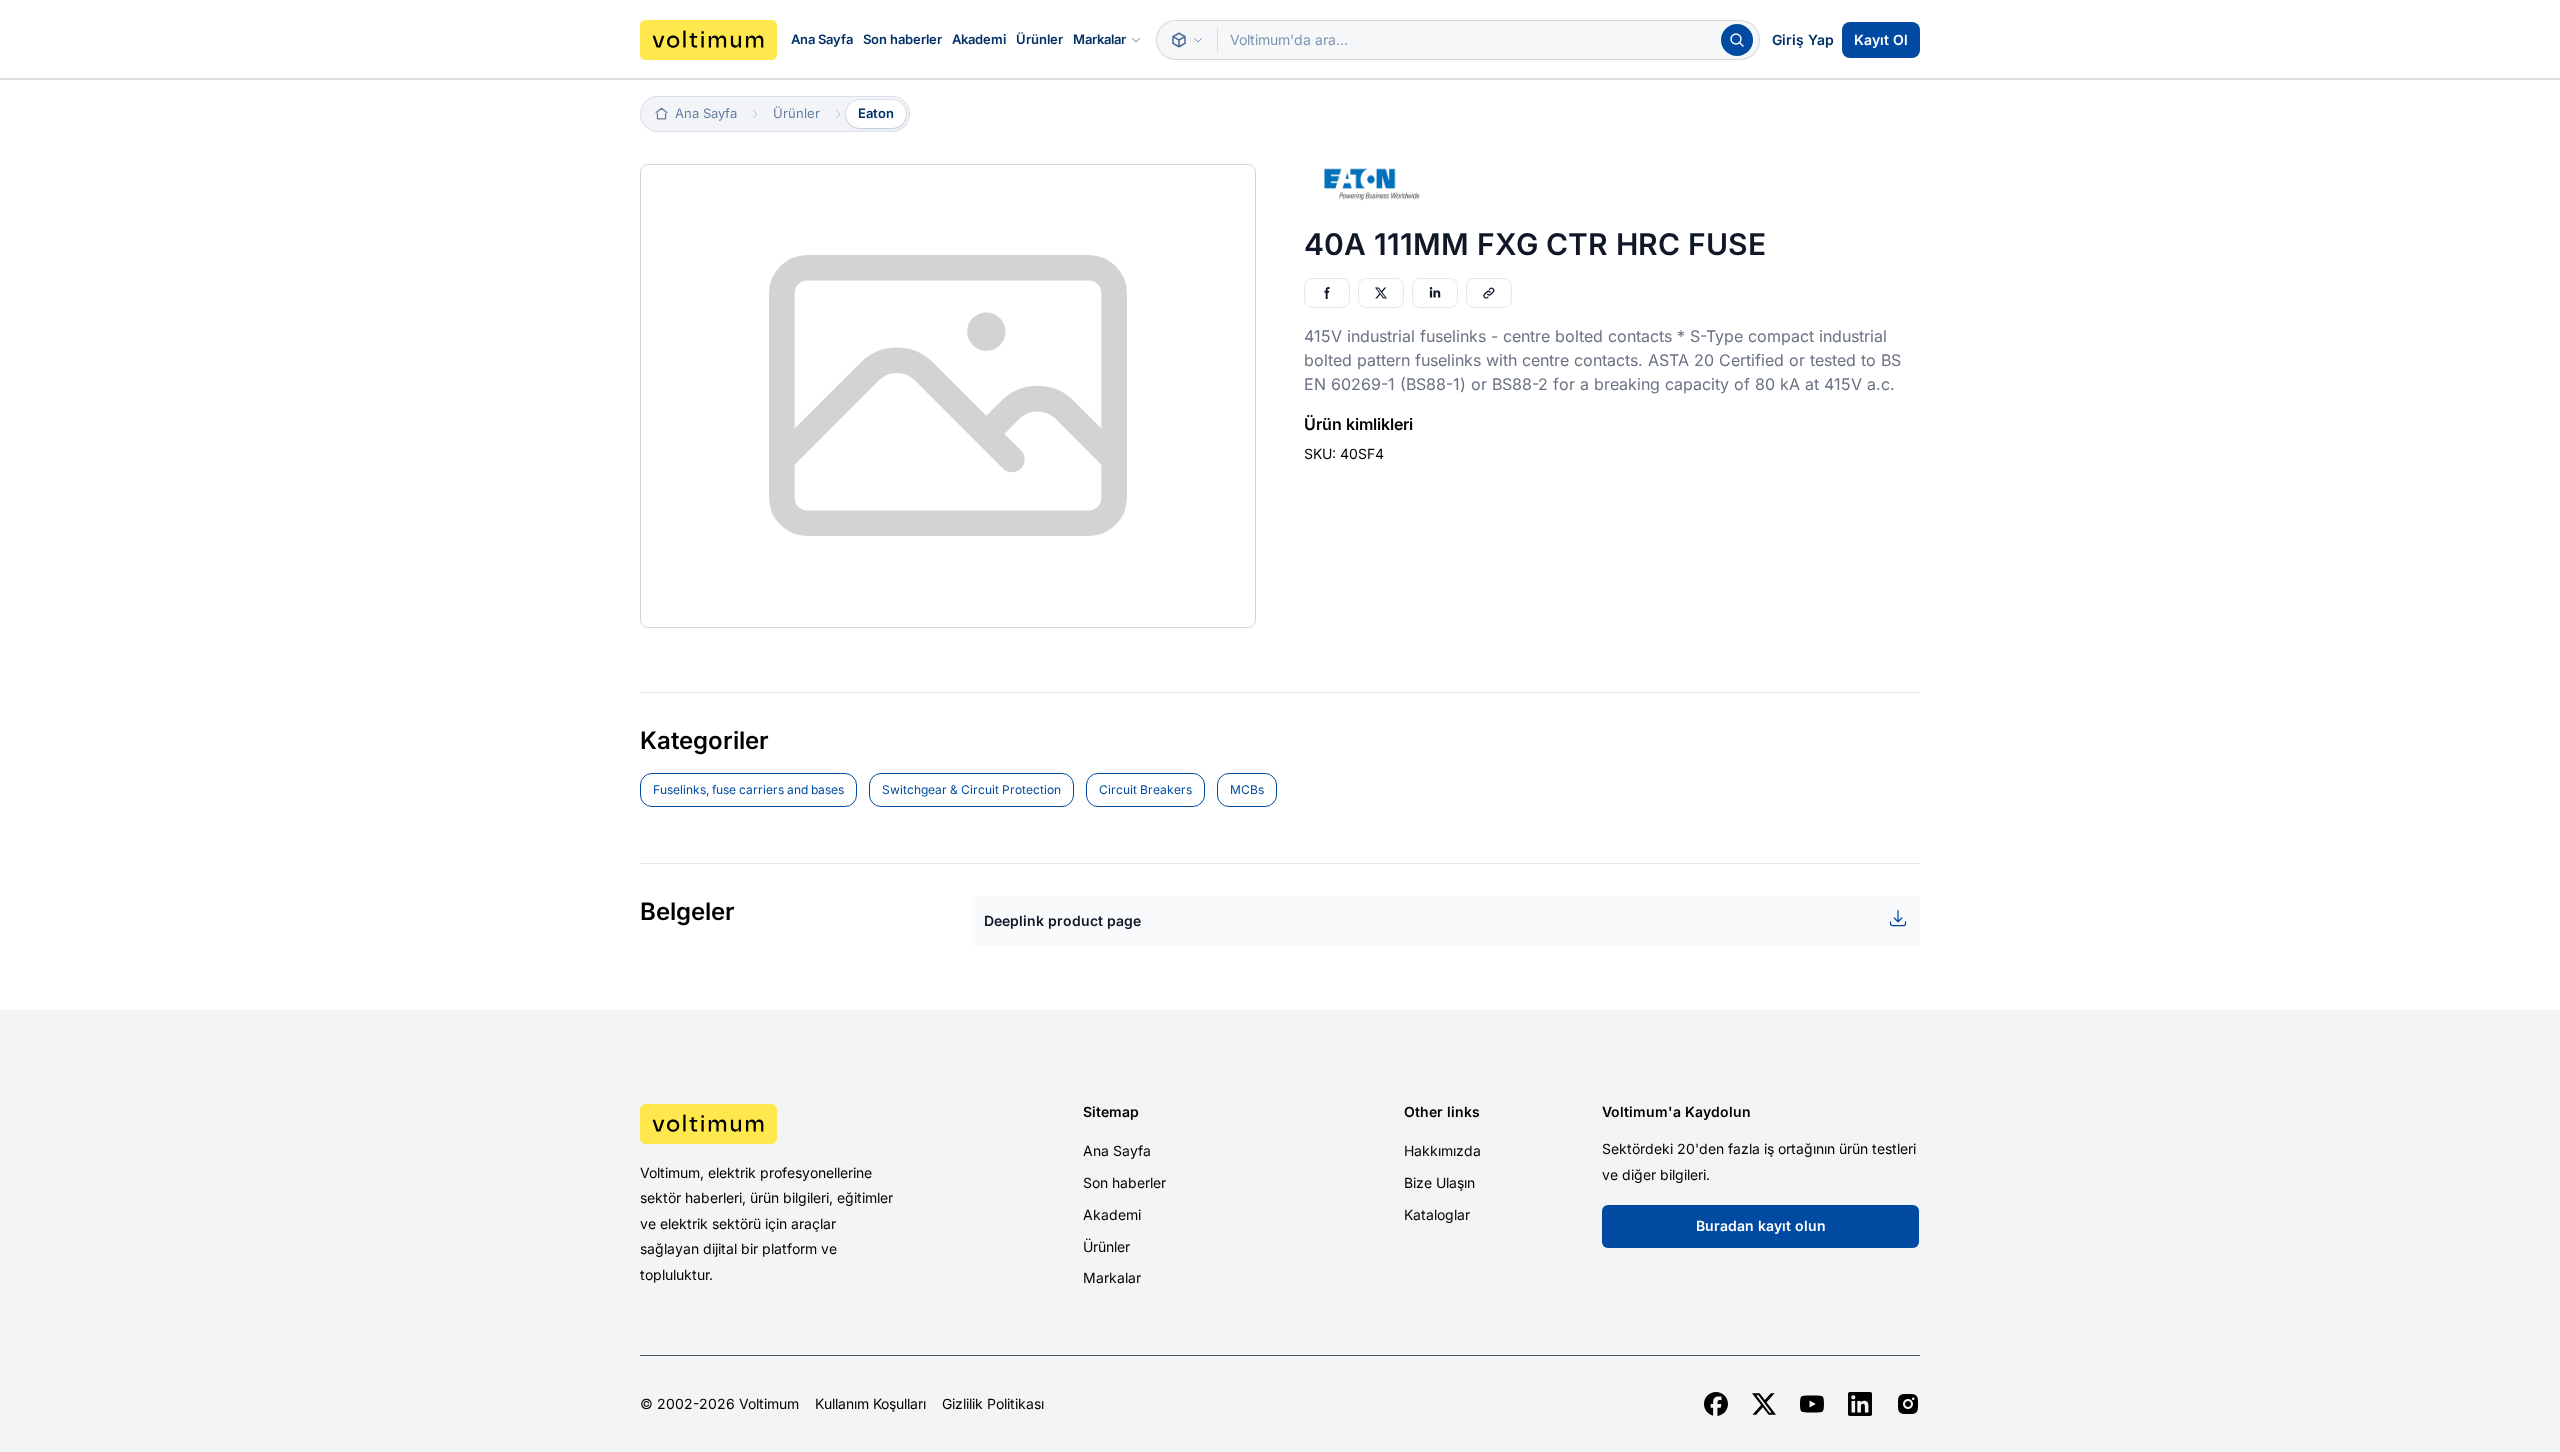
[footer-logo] (791, 1124)
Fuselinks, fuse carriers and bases (748, 789)
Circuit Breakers (1145, 789)
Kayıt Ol (1881, 39)
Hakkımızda (1442, 1150)
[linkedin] (1860, 1404)
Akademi (979, 39)
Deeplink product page (1062, 920)
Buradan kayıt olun (1761, 1225)
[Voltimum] (708, 40)
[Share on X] (1381, 293)
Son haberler (902, 39)
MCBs (1247, 789)
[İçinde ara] (1187, 40)
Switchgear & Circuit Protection (971, 789)
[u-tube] (1812, 1404)
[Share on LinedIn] (1435, 293)
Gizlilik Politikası (993, 1404)
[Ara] (1737, 40)
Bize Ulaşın (1439, 1182)
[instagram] (1908, 1404)
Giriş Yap (1803, 39)
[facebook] (1716, 1404)
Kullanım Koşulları (870, 1404)
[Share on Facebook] (1327, 293)
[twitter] (1764, 1404)
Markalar (1099, 39)
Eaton (876, 113)
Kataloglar (1437, 1214)
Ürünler (1039, 39)
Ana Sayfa (822, 39)
